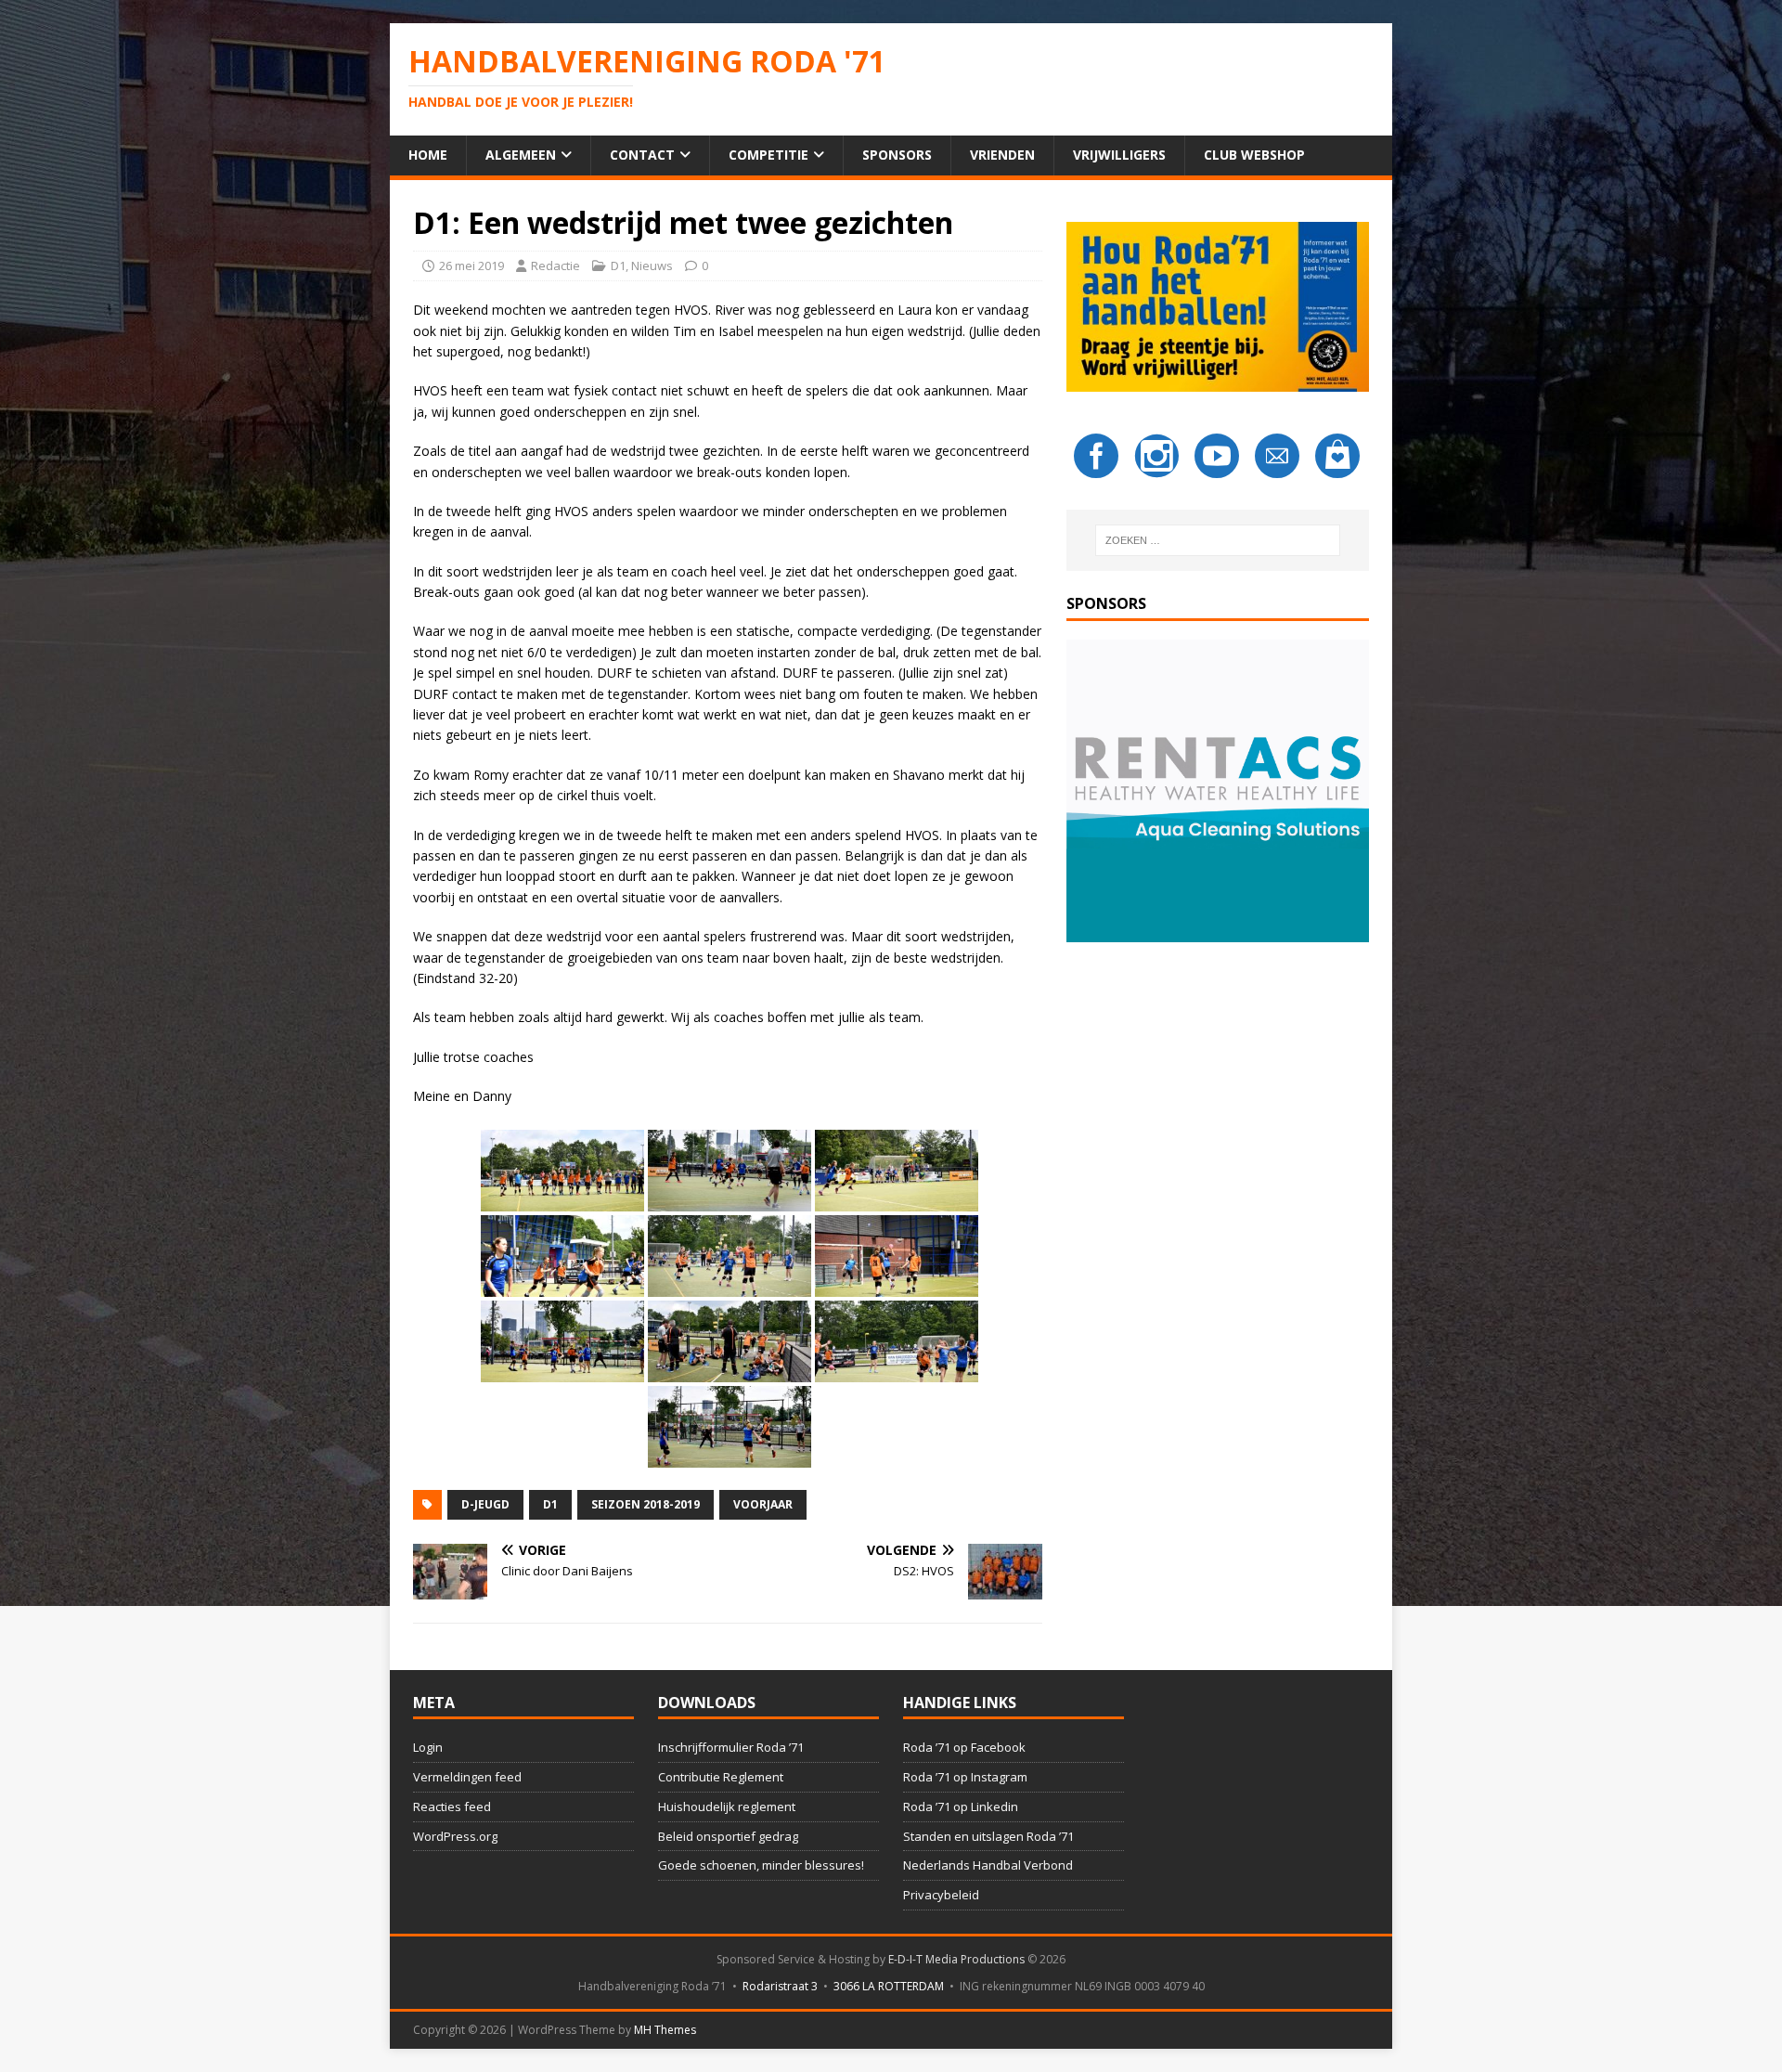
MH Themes (665, 2030)
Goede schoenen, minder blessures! (761, 1865)
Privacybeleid (941, 1895)
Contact (642, 155)
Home (428, 155)
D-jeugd (485, 1504)
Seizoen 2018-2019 (646, 1504)
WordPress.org (455, 1836)
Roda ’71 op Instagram (965, 1777)
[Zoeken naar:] (1218, 540)
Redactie (555, 265)
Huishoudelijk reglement (727, 1807)
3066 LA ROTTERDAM (889, 1986)
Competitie (768, 155)
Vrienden (1002, 155)
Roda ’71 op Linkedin (961, 1807)
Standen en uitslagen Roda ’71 (988, 1836)
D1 (618, 265)
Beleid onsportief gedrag (728, 1836)
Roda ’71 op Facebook (964, 1747)
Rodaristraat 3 (780, 1986)
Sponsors (897, 155)
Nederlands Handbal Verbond (988, 1865)
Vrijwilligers (1119, 155)
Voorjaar (763, 1504)
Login (428, 1747)
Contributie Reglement (721, 1777)
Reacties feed (452, 1807)
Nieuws (652, 265)
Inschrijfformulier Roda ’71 (731, 1747)
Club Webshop (1254, 155)
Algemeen (521, 155)
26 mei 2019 (471, 265)
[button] (1218, 791)
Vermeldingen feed (467, 1777)
